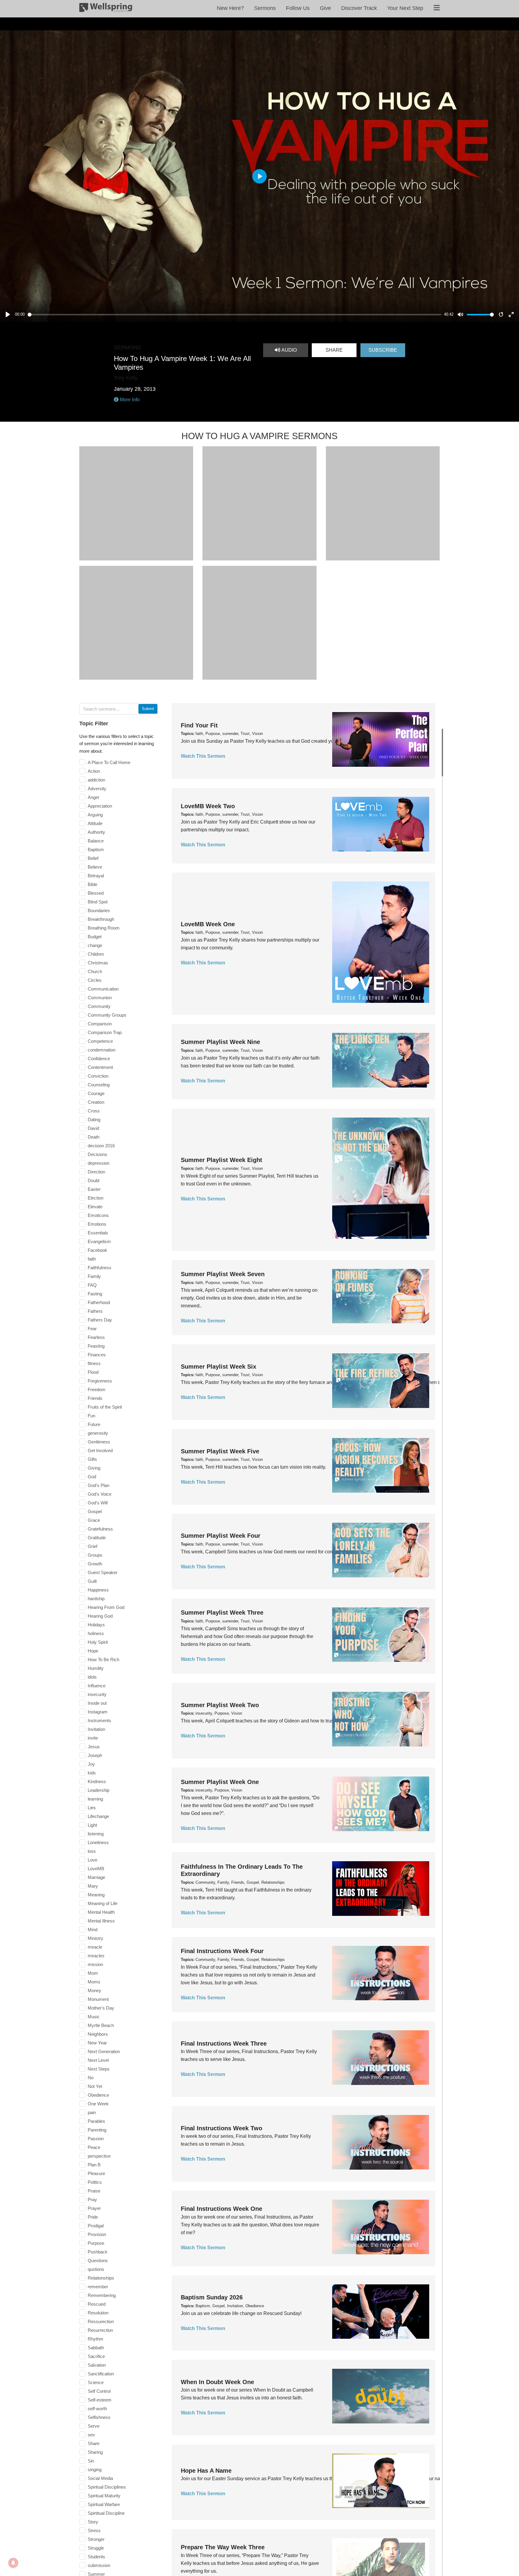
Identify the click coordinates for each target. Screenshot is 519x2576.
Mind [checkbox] (93, 1930)
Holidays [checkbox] (96, 1625)
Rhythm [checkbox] (96, 2339)
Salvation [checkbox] (97, 2365)
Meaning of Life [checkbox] (103, 1903)
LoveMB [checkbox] (96, 1869)
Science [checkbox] (96, 2382)
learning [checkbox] (95, 1799)
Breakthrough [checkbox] (101, 919)
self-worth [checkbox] (97, 2409)
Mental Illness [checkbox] (101, 1921)
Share (334, 350)
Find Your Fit (199, 725)
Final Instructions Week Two (222, 2128)
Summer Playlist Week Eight (222, 1160)
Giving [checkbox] (94, 1468)
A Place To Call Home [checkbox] (109, 762)
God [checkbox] (92, 1477)
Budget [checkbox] (95, 937)
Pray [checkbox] (92, 2200)
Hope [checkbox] (93, 1651)
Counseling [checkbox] (99, 1085)
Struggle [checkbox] (96, 2548)
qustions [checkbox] (96, 2269)
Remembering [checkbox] (102, 2295)
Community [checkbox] (99, 1006)
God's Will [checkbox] (98, 1503)
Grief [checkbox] (93, 1546)
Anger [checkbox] (94, 797)
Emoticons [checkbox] (98, 1215)
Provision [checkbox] (97, 2234)
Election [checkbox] (96, 1198)
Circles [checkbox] (95, 980)
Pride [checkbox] (93, 2217)
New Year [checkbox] (97, 2043)
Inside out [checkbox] (97, 1703)
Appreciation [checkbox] (100, 806)
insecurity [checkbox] (97, 1694)
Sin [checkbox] (91, 2461)
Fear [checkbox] (92, 1329)
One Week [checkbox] (98, 2104)
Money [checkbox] (94, 1990)
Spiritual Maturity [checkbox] (104, 2496)
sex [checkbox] (91, 2435)
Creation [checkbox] (96, 1102)
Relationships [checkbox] (101, 2278)
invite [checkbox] (93, 1738)
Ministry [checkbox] (96, 1938)
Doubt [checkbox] (94, 1180)
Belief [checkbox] (93, 858)
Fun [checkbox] (91, 1416)
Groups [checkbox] (95, 1555)
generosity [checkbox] (98, 1433)
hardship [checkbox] (96, 1599)
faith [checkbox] (92, 1259)
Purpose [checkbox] (96, 2243)
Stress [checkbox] (94, 2530)
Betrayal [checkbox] (96, 876)
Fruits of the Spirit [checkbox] (105, 1407)
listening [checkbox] (96, 1834)
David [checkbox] (93, 1128)
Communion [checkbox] (100, 998)
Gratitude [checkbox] (97, 1538)
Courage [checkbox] (96, 1093)
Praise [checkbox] (94, 2191)
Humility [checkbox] (96, 1668)
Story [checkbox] (93, 2522)
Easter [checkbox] (94, 1189)
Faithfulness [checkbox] (100, 1268)
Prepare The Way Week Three (223, 2547)
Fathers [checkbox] (95, 1311)
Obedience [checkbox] (98, 2095)
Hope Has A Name (206, 2471)
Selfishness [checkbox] (99, 2417)
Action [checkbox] (94, 771)
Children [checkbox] (96, 954)
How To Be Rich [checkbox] (103, 1660)
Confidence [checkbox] (99, 1059)
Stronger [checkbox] (96, 2539)
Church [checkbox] (95, 971)
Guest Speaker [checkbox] (103, 1572)
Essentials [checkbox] (98, 1233)
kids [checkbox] (92, 1773)
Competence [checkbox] (100, 1041)
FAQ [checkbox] (92, 1285)
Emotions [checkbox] (97, 1224)
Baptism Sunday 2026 (212, 2297)
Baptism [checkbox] (96, 850)
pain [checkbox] (92, 2112)
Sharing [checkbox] (95, 2452)
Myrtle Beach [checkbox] (101, 2025)
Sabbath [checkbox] (96, 2348)
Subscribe (383, 350)
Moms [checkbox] (94, 1982)
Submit (148, 709)
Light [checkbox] (92, 1825)
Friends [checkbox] (95, 1398)
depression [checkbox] (99, 1163)
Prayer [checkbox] (94, 2208)
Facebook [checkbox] (97, 1250)
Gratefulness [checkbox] (100, 1529)
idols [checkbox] (92, 1677)
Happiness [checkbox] (98, 1590)
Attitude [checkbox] (95, 823)
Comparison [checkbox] (100, 1024)
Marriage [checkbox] (96, 1877)
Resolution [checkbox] (98, 2313)
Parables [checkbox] (96, 2121)
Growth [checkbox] (95, 1564)
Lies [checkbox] (92, 1808)
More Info (129, 400)
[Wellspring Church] (106, 9)
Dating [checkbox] (94, 1120)
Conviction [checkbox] (98, 1076)
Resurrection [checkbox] (100, 2330)
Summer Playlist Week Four (221, 1536)
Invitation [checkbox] (96, 1729)
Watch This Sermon (203, 756)
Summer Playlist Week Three (222, 1613)
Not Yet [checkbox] (95, 2086)
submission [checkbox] (99, 2565)
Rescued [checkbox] (97, 2304)
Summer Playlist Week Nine (220, 1042)
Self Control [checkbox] (99, 2391)
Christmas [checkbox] (98, 963)
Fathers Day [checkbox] (100, 1320)
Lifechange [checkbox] (98, 1816)
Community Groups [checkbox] (107, 1015)
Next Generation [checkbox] (104, 2051)
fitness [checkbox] (94, 1363)
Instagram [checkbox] (98, 1712)
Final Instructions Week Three (224, 2044)
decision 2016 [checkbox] (101, 1146)
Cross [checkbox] (94, 1111)
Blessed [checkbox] (96, 893)
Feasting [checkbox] (96, 1346)
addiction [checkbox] (96, 780)
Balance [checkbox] (96, 841)
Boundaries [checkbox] (99, 910)
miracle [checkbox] (95, 1947)
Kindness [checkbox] (97, 1781)
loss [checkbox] (92, 1851)
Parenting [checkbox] (97, 2130)
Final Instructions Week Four (222, 1951)
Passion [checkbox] (96, 2139)
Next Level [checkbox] (98, 2060)
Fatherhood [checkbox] (99, 1302)
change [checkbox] (95, 945)
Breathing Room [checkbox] (104, 928)
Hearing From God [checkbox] (106, 1607)
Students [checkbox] (96, 2557)
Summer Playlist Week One (220, 1782)
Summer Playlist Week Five (220, 1451)
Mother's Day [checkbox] (101, 2008)
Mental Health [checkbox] (101, 1912)
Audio (288, 350)
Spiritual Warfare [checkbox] (104, 2504)
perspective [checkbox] (99, 2156)
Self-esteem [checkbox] (100, 2400)
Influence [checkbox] (97, 1686)
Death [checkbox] (94, 1137)
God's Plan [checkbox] (99, 1485)
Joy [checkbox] (91, 1764)
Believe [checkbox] (95, 867)
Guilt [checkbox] (92, 1581)
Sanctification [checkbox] (101, 2374)
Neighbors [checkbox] (98, 2034)
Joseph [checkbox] (95, 1755)
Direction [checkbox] (96, 1172)
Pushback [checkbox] (98, 2252)
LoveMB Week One (208, 924)
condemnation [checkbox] (102, 1050)
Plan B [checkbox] (94, 2165)
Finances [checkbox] (97, 1355)
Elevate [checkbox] (95, 1207)
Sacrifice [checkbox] (96, 2356)
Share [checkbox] (94, 2443)
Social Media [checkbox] (100, 2478)
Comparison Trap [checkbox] (105, 1032)
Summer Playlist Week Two (220, 1705)
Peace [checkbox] (94, 2147)
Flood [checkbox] (93, 1372)
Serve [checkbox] (94, 2426)
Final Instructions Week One (222, 2209)
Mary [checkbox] (93, 1886)
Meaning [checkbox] (96, 1895)
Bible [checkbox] (93, 884)
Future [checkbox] (94, 1424)
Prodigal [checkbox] (96, 2226)
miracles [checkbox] (96, 1956)
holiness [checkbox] (96, 1633)
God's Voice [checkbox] (100, 1494)
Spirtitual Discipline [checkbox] (106, 2513)
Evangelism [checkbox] (99, 1241)
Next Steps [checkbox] (99, 2069)
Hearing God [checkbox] (100, 1616)
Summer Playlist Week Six (219, 1367)
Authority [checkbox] (96, 832)
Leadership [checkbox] (99, 1790)
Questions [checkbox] (98, 2260)
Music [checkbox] (94, 2017)
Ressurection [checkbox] (101, 2321)
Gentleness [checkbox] (99, 1442)
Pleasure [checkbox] (96, 2173)
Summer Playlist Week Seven (223, 1274)
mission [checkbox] (95, 1964)
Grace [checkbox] (94, 1520)
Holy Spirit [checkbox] (98, 1642)
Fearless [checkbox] (96, 1337)
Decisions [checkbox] (97, 1154)
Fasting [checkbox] (95, 1294)
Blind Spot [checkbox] (98, 902)
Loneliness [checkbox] (98, 1842)
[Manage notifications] (13, 2563)
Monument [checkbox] (98, 1999)
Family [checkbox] (94, 1276)
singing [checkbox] (95, 2470)
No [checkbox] (91, 2078)
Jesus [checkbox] (94, 1747)
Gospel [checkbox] (95, 1511)
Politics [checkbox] (95, 2182)
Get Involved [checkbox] (100, 1450)
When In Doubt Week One (217, 2382)
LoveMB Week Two (208, 806)
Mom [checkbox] (93, 1973)
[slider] (235, 315)
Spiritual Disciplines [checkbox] (107, 2487)
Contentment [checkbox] (100, 1067)
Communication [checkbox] (103, 989)
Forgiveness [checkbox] (100, 1381)
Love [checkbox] (93, 1860)
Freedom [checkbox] (97, 1390)
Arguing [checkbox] (95, 815)
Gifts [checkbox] (92, 1459)
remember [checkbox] (98, 2287)
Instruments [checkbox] (99, 1720)
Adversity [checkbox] (97, 789)
